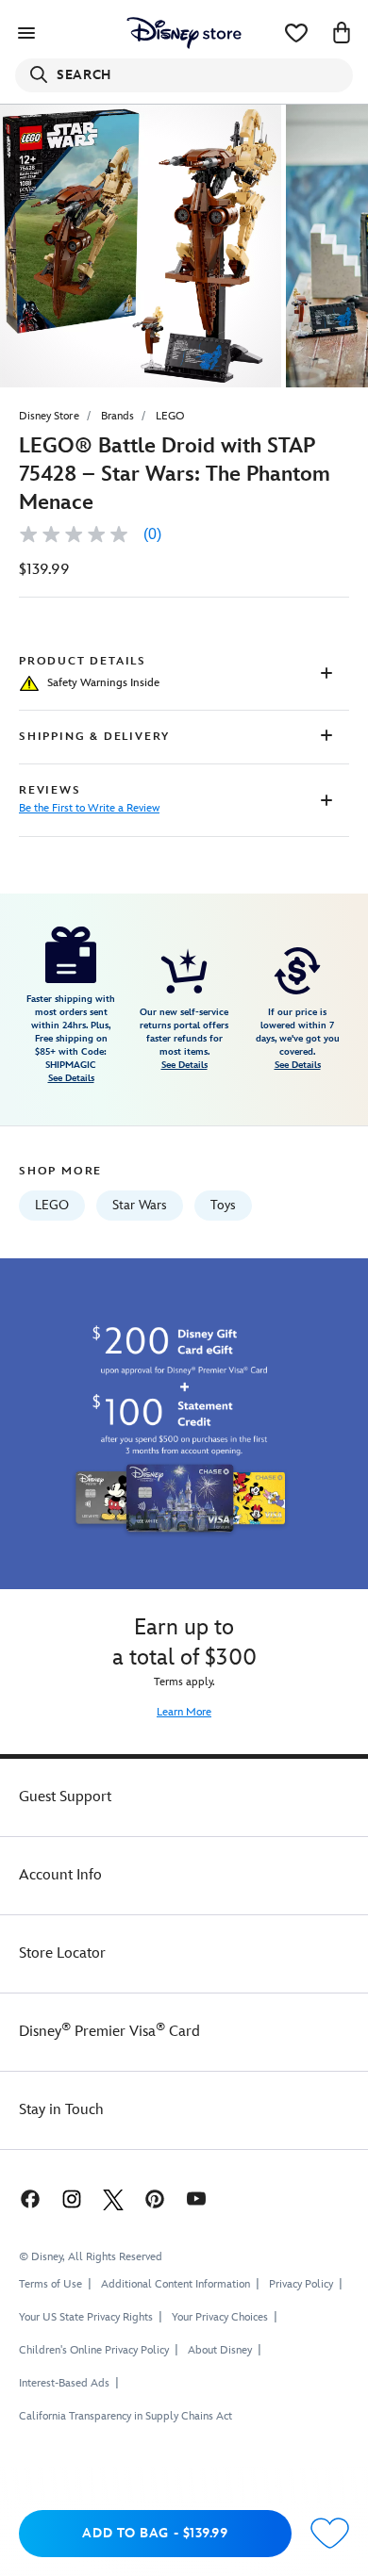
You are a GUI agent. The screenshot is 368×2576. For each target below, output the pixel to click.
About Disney (220, 2350)
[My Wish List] (296, 33)
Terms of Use (50, 2284)
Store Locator (62, 1953)
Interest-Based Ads (64, 2383)
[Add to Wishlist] (330, 2534)
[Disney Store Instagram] (72, 2199)
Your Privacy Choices (220, 2318)
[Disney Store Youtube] (196, 2199)
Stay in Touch (61, 2110)
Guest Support (65, 1797)
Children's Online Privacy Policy (94, 2350)
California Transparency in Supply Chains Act (125, 2416)
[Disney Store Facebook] (28, 2199)
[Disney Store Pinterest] (155, 2199)
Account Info (60, 1875)
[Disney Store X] (113, 2199)
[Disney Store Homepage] (184, 33)
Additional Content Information (176, 2284)
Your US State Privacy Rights (86, 2317)
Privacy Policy (301, 2284)
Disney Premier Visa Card (109, 2032)
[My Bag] (342, 33)
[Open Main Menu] (26, 33)
